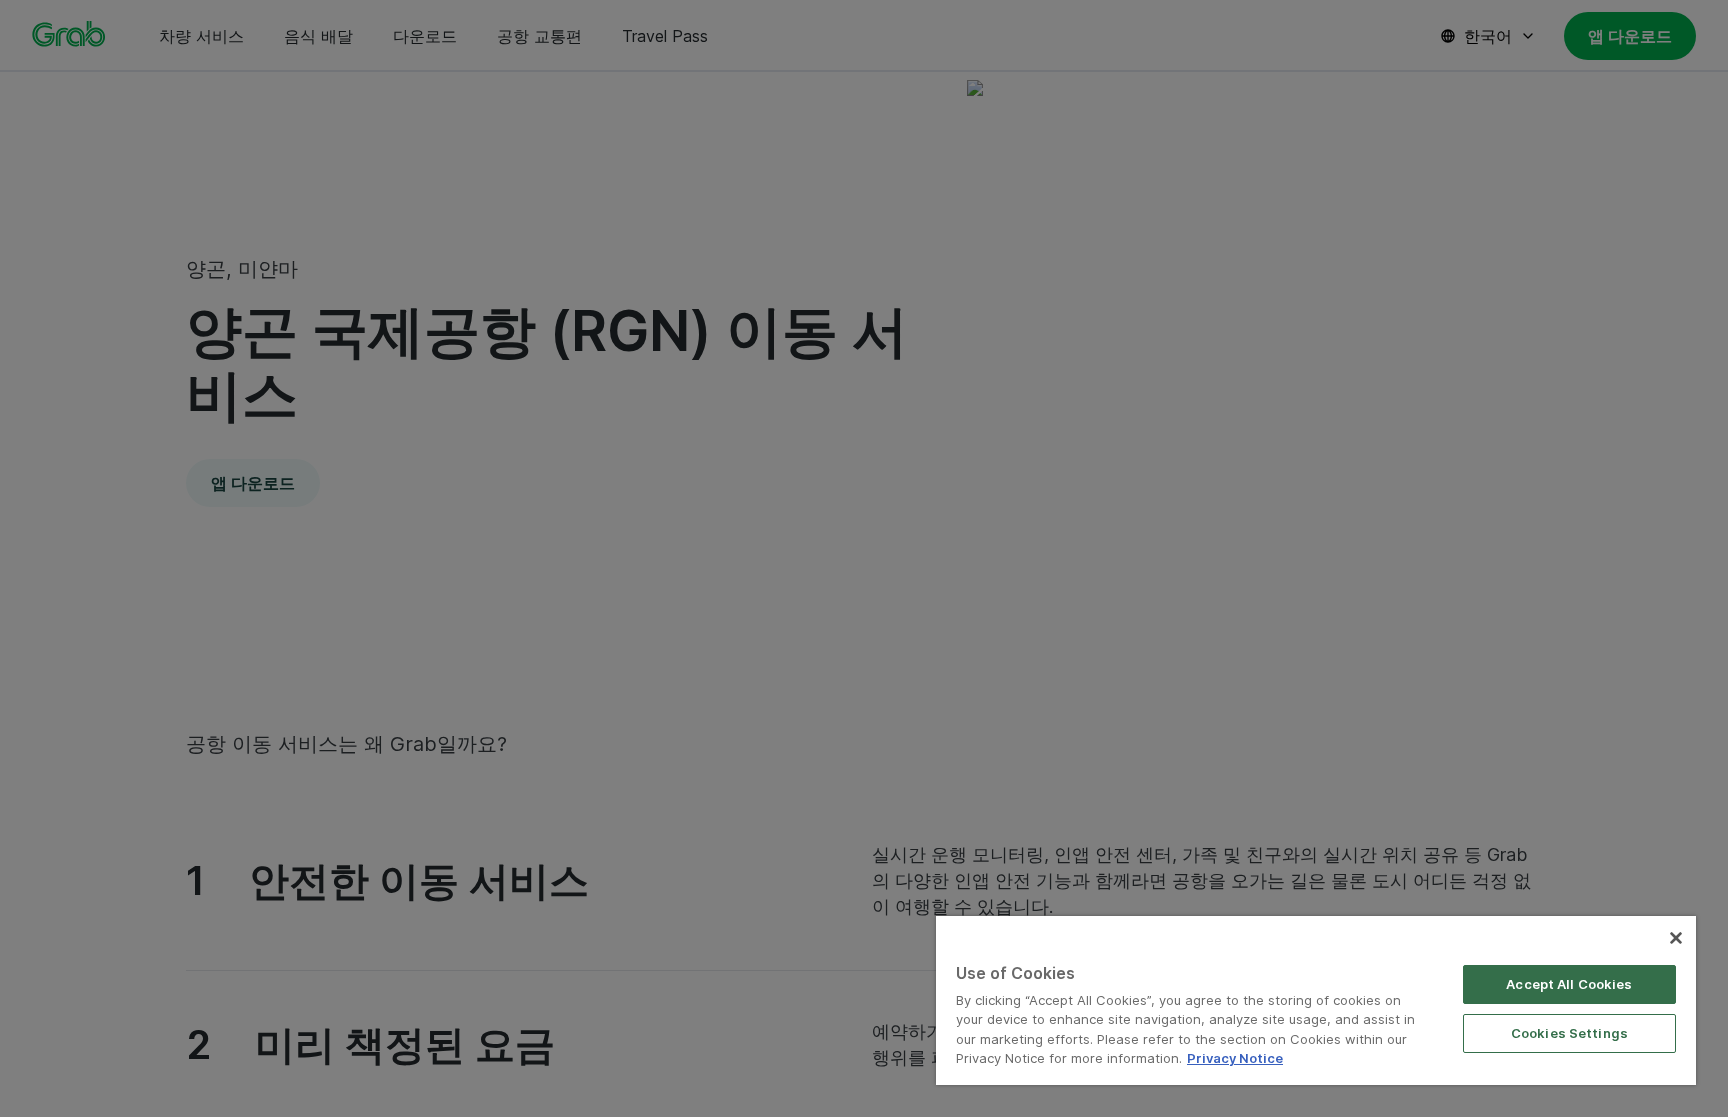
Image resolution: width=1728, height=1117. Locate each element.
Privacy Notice (1235, 1058)
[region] (1316, 1000)
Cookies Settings (1569, 1033)
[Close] (1676, 938)
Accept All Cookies (1569, 984)
